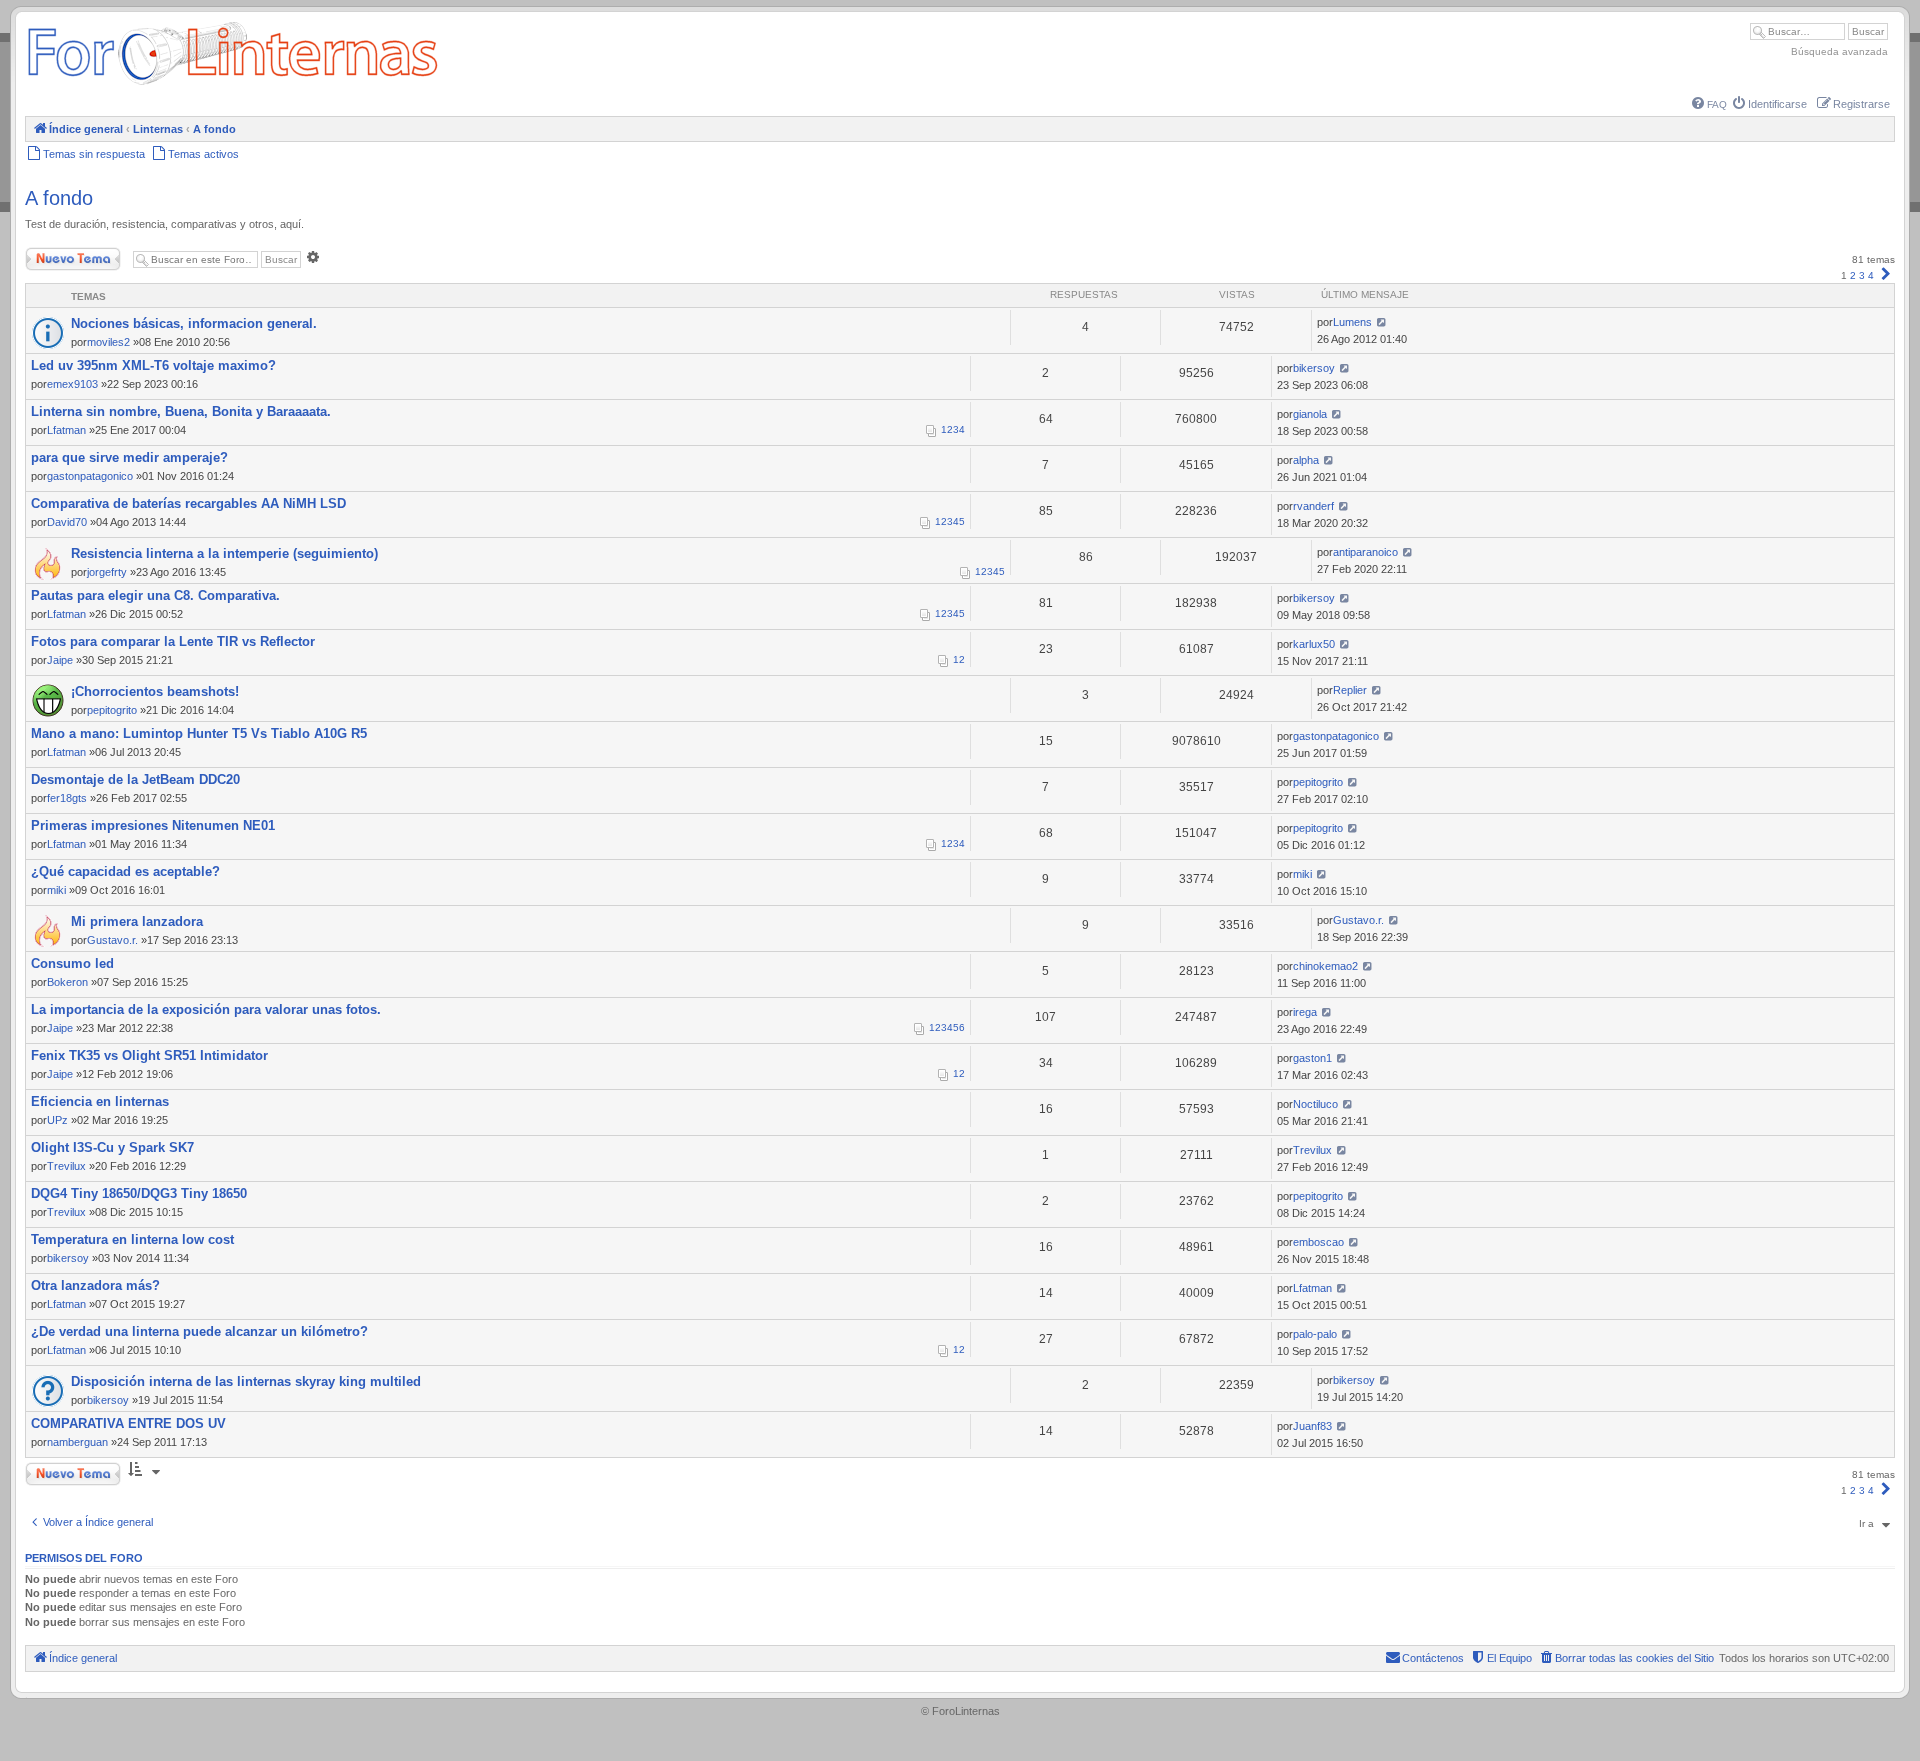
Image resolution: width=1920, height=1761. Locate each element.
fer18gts (67, 798)
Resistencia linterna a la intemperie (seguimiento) (224, 553)
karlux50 (1314, 644)
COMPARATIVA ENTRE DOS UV (128, 1423)
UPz (57, 1120)
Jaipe (60, 660)
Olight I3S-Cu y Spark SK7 (112, 1147)
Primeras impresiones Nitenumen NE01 (153, 825)
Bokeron (67, 982)
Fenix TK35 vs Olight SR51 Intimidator (149, 1055)
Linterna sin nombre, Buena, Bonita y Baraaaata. (181, 411)
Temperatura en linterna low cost (132, 1239)
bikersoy (1314, 368)
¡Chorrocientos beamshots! (155, 691)
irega (1305, 1012)
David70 (67, 522)
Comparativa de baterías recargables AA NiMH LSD (188, 503)
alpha (1306, 460)
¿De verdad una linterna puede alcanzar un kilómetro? (199, 1331)
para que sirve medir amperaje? (129, 457)
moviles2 (108, 342)
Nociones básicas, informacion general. (194, 323)
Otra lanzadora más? (95, 1285)
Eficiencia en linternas (100, 1101)
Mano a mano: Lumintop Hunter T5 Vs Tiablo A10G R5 (199, 733)
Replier (1350, 690)
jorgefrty (107, 572)
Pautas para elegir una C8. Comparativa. (155, 595)
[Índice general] (232, 84)
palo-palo (1315, 1334)
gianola (1310, 414)
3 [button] (1862, 275)
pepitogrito (112, 710)
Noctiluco (1315, 1104)
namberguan (77, 1442)
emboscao (1318, 1242)
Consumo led (72, 963)
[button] (1886, 275)
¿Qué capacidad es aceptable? (125, 871)
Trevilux (66, 1166)
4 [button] (1871, 275)
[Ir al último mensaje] (1381, 322)
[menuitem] (1709, 104)
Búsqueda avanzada (1839, 51)
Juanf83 (1312, 1426)
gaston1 (1312, 1058)
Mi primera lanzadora (137, 921)
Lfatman (66, 430)
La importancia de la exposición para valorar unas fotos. (206, 1009)
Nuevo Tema (54, 254)
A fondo (59, 198)
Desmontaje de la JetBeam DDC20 (135, 779)
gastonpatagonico (90, 476)
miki (56, 890)
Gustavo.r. (112, 940)
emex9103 (72, 384)
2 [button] (1853, 275)
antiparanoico (1365, 552)
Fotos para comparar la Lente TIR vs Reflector (173, 641)
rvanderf (1313, 506)
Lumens (1352, 322)
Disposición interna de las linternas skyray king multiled (246, 1381)
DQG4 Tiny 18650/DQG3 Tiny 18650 (139, 1193)
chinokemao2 (1325, 966)
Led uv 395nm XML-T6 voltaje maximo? (153, 365)
